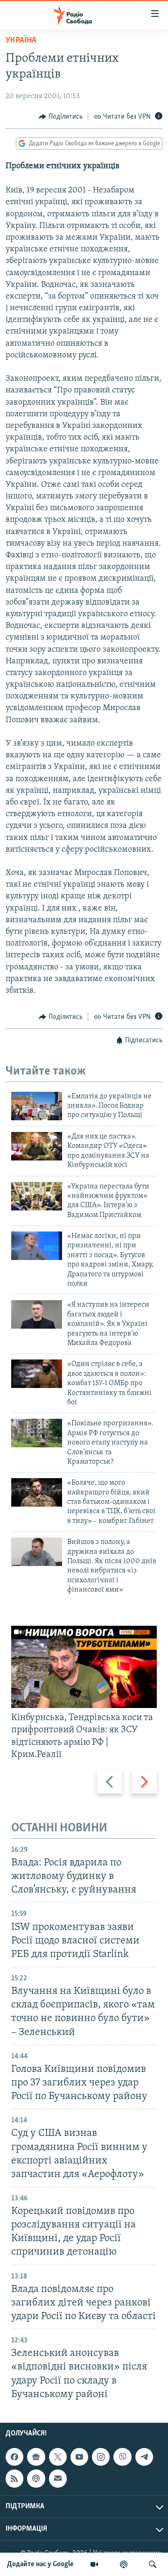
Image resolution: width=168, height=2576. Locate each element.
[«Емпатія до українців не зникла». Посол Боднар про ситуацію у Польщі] (37, 1106)
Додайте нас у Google (40, 2564)
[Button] (61, 117)
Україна (21, 41)
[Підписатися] (58, 2478)
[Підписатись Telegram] (144, 2457)
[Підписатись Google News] (36, 2457)
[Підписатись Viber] (122, 2457)
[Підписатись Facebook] (14, 2457)
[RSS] (14, 2478)
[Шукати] (153, 2564)
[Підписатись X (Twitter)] (58, 2457)
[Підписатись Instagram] (101, 2457)
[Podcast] (36, 2478)
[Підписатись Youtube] (79, 2457)
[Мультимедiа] (94, 2564)
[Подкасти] (124, 2564)
